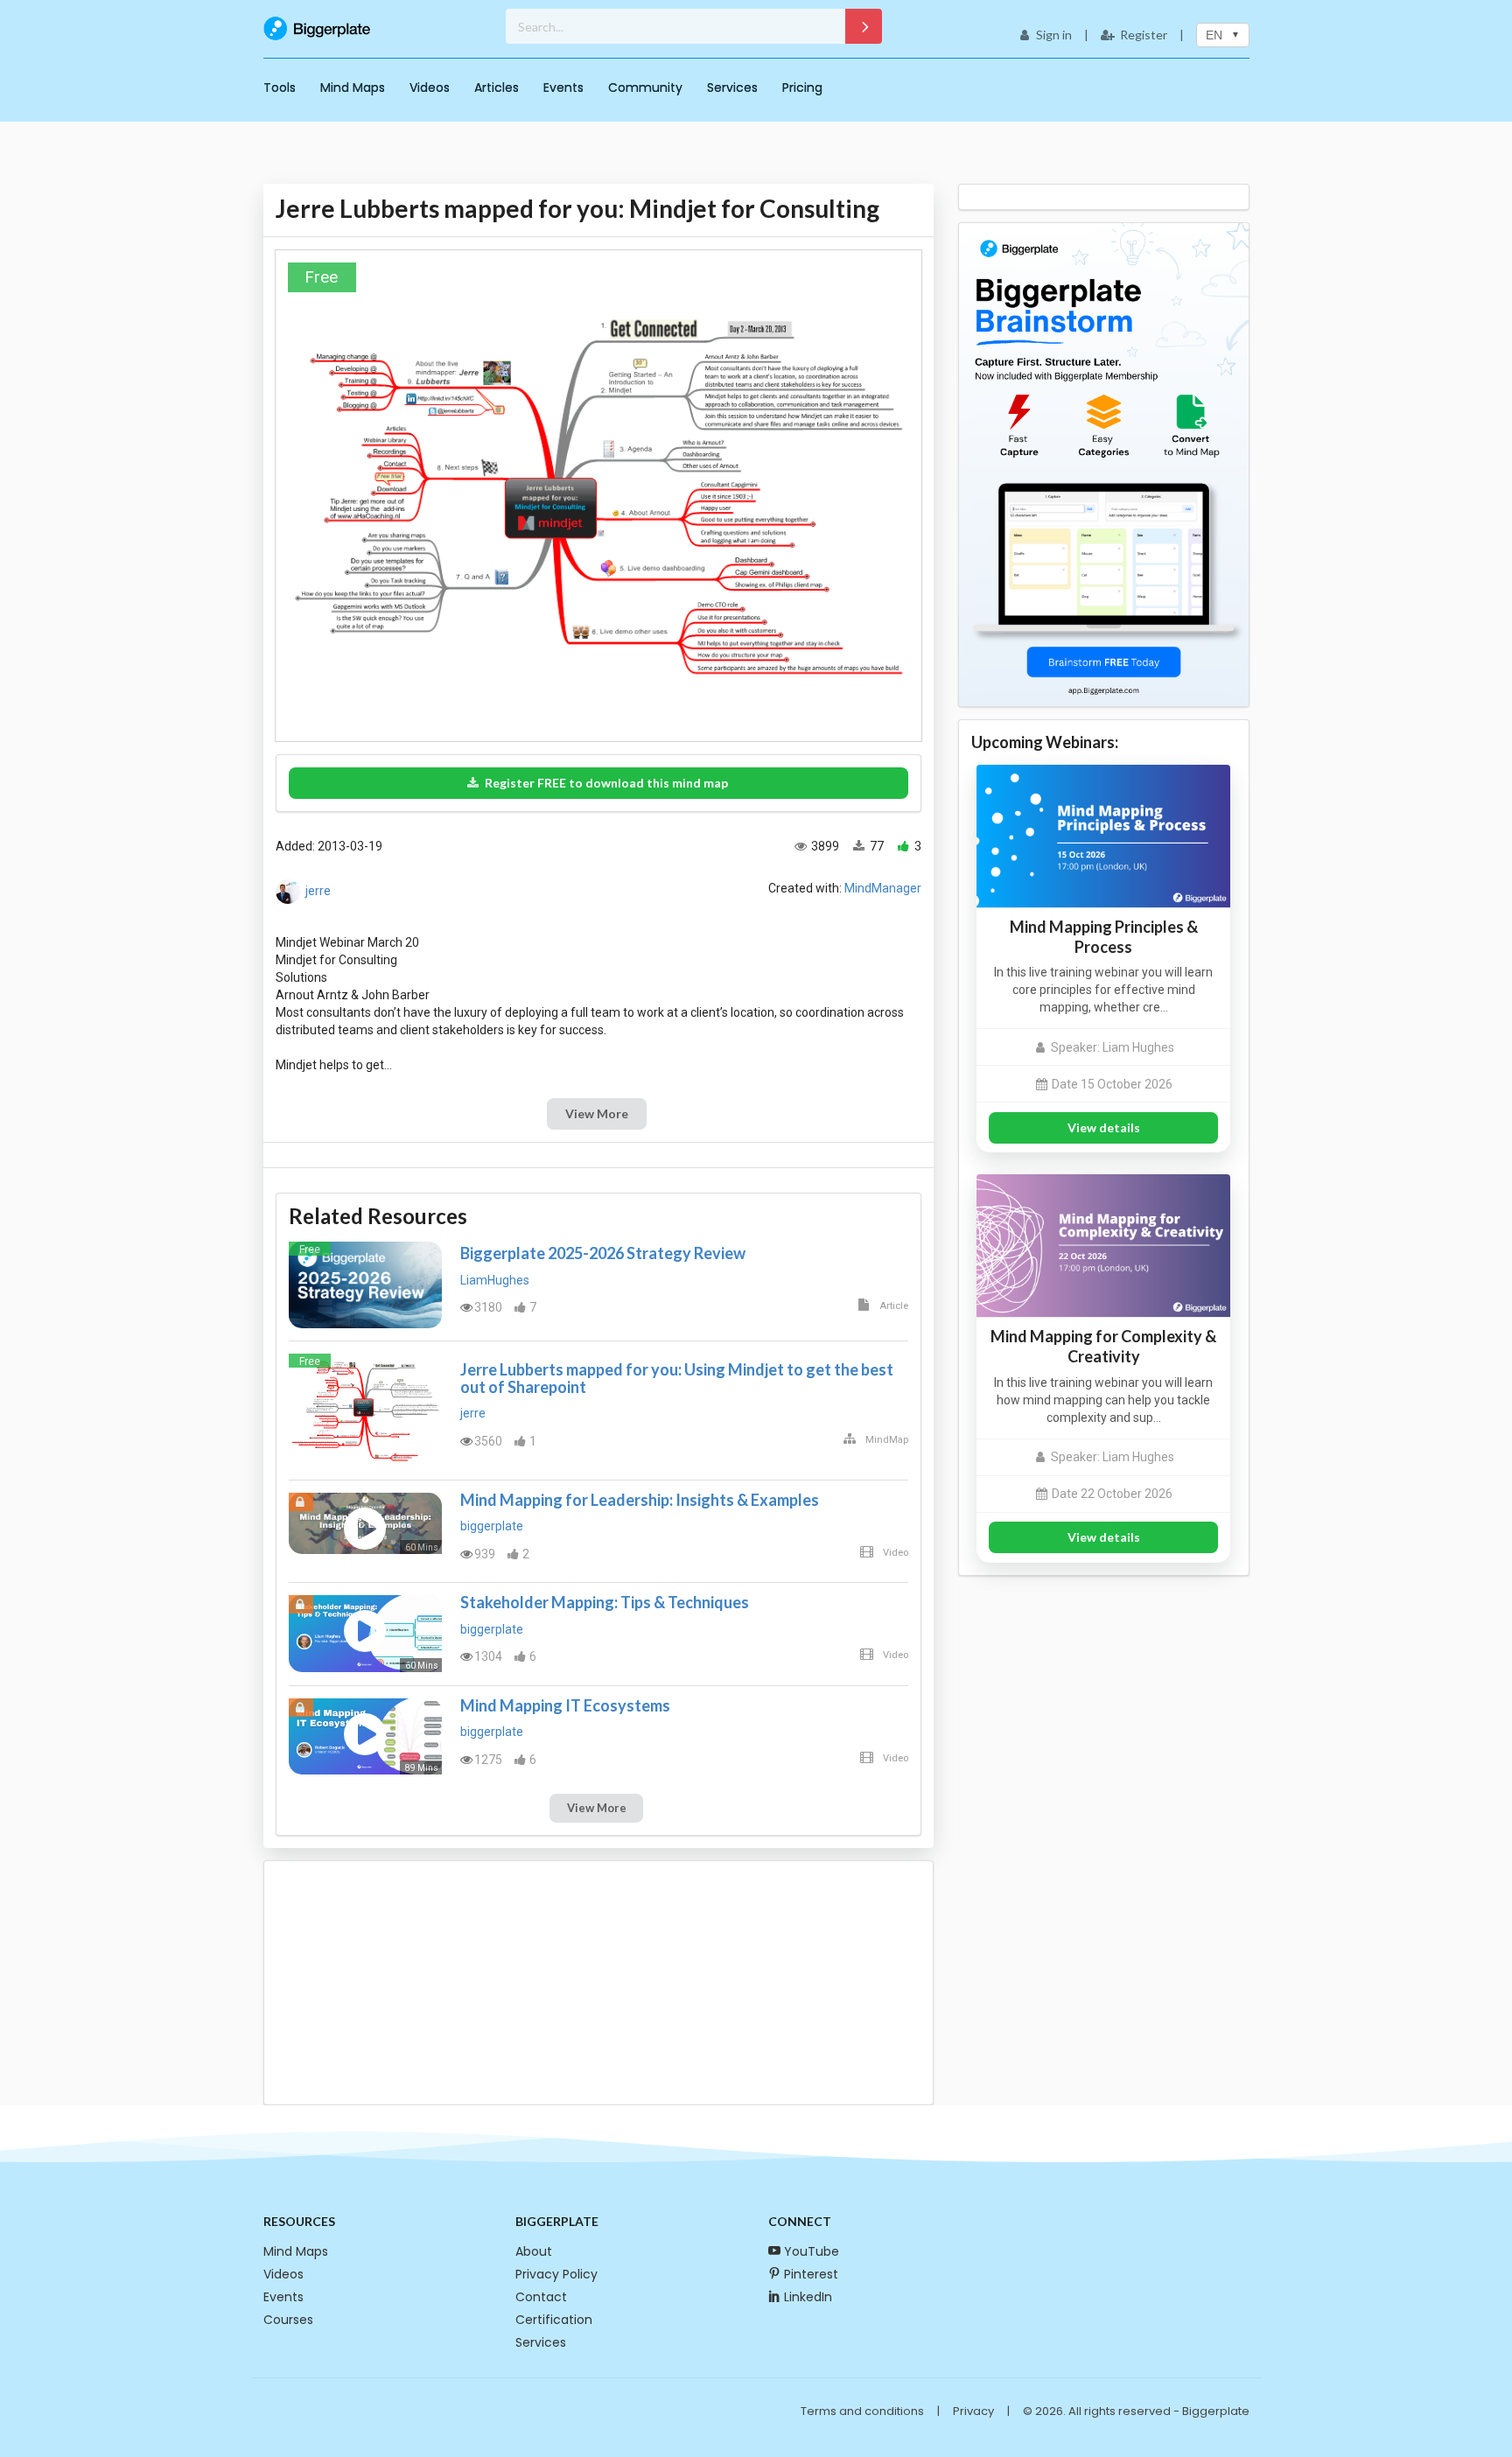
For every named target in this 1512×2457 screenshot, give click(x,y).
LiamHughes (495, 1280)
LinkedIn (808, 2297)
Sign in (1054, 35)
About (534, 2251)
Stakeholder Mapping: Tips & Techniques (605, 1602)
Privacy (973, 2411)
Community (645, 87)
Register (1144, 35)
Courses (288, 2320)
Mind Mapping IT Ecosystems (565, 1705)
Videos (430, 87)
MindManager (883, 888)
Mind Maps (353, 87)
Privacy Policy (556, 2274)
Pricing (802, 87)
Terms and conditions (862, 2411)
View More (597, 1113)
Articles (497, 87)
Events (563, 87)
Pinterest (811, 2274)
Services (732, 87)
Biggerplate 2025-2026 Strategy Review (603, 1253)
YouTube (812, 2251)
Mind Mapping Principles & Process (1104, 937)
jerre (318, 891)
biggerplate (492, 1526)
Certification (554, 2320)
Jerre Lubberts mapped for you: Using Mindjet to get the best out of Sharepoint (677, 1378)
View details (1104, 1127)
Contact (541, 2297)
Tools (280, 87)
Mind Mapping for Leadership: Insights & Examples (640, 1500)
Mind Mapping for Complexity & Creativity (1103, 1346)
